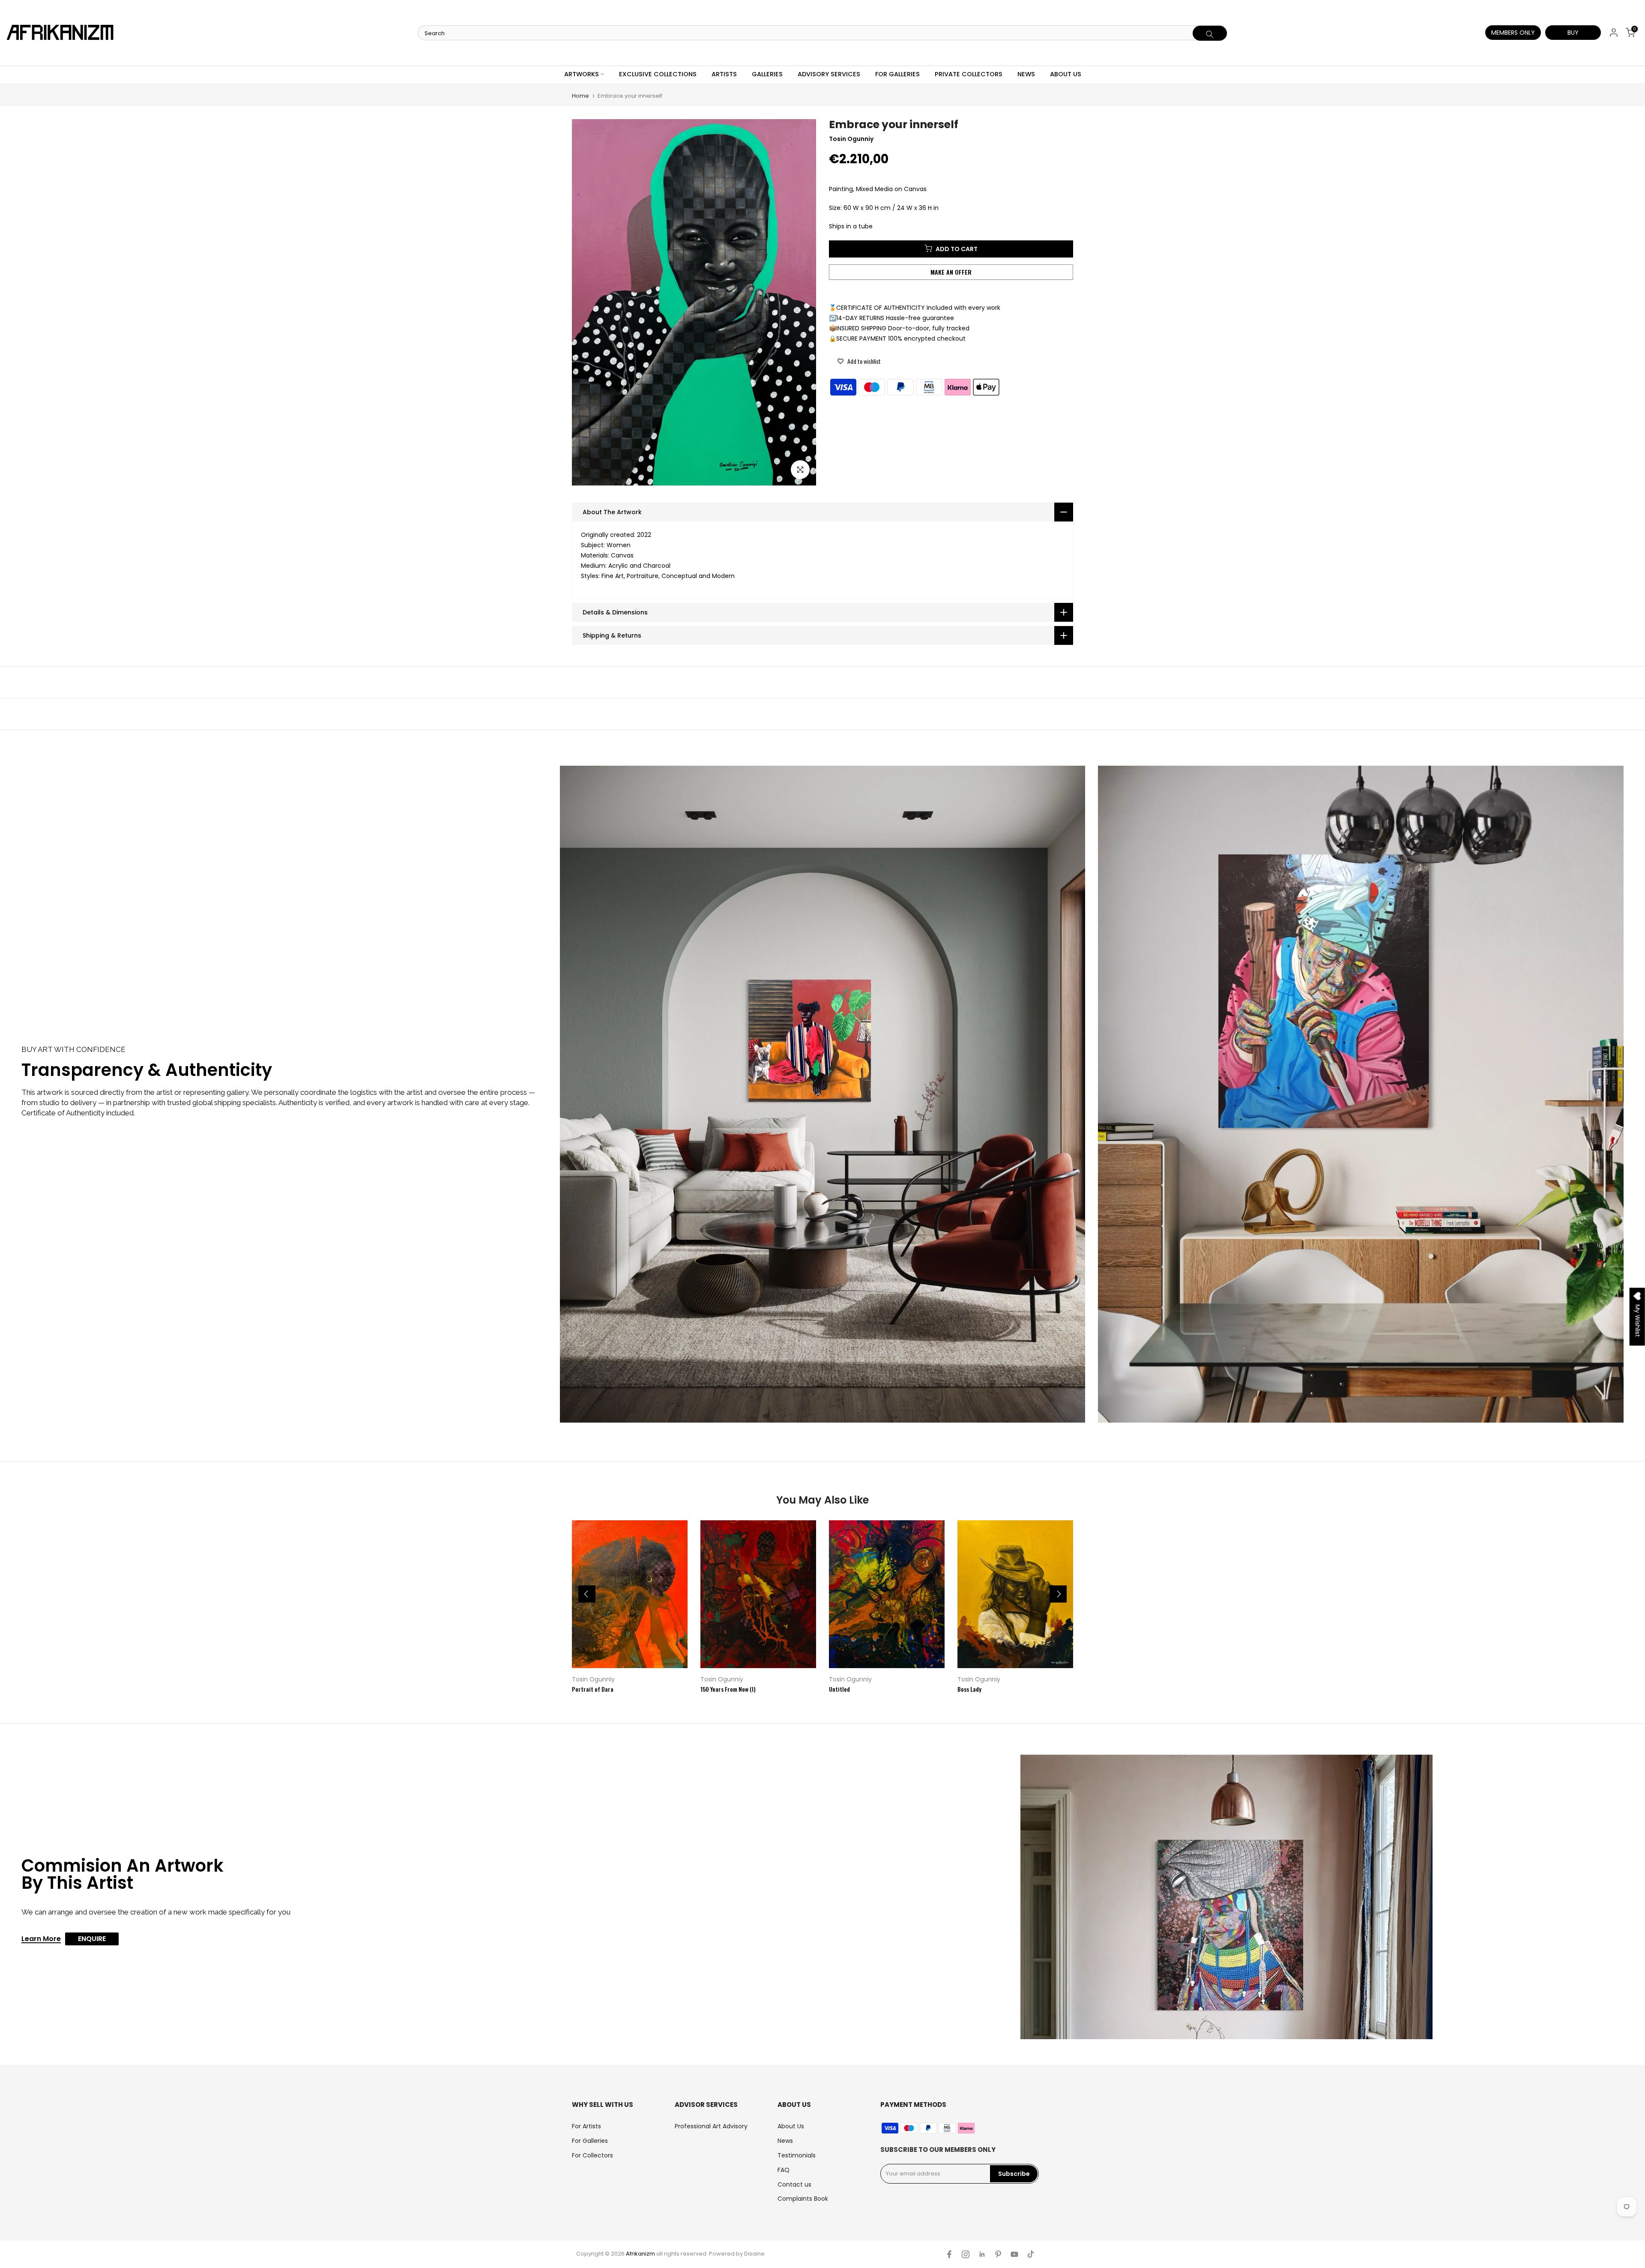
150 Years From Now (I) (728, 1689)
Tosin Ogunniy (593, 1679)
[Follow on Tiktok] (1031, 2254)
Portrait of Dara (593, 1689)
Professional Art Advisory (711, 2126)
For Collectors (592, 2155)
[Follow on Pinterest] (998, 2254)
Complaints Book (803, 2199)
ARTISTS (724, 74)
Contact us (794, 2184)
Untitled (839, 1689)
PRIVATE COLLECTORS (969, 74)
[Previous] (587, 1594)
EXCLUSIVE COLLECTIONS (658, 74)
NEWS (1026, 74)
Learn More (41, 1939)
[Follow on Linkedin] (982, 2254)
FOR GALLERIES (897, 74)
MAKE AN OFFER (951, 271)
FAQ (784, 2170)
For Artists (586, 2126)
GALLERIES (767, 74)
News (785, 2141)
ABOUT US (1066, 74)
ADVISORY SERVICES (829, 74)
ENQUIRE (92, 1939)
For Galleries (590, 2141)
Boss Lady (969, 1689)
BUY (1573, 33)
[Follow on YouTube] (1014, 2254)
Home (580, 96)
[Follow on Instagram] (966, 2254)
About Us (791, 2126)
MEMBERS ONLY (1513, 33)
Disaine (754, 2254)
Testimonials (797, 2155)
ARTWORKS (582, 74)
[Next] (1058, 1594)
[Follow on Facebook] (949, 2254)
